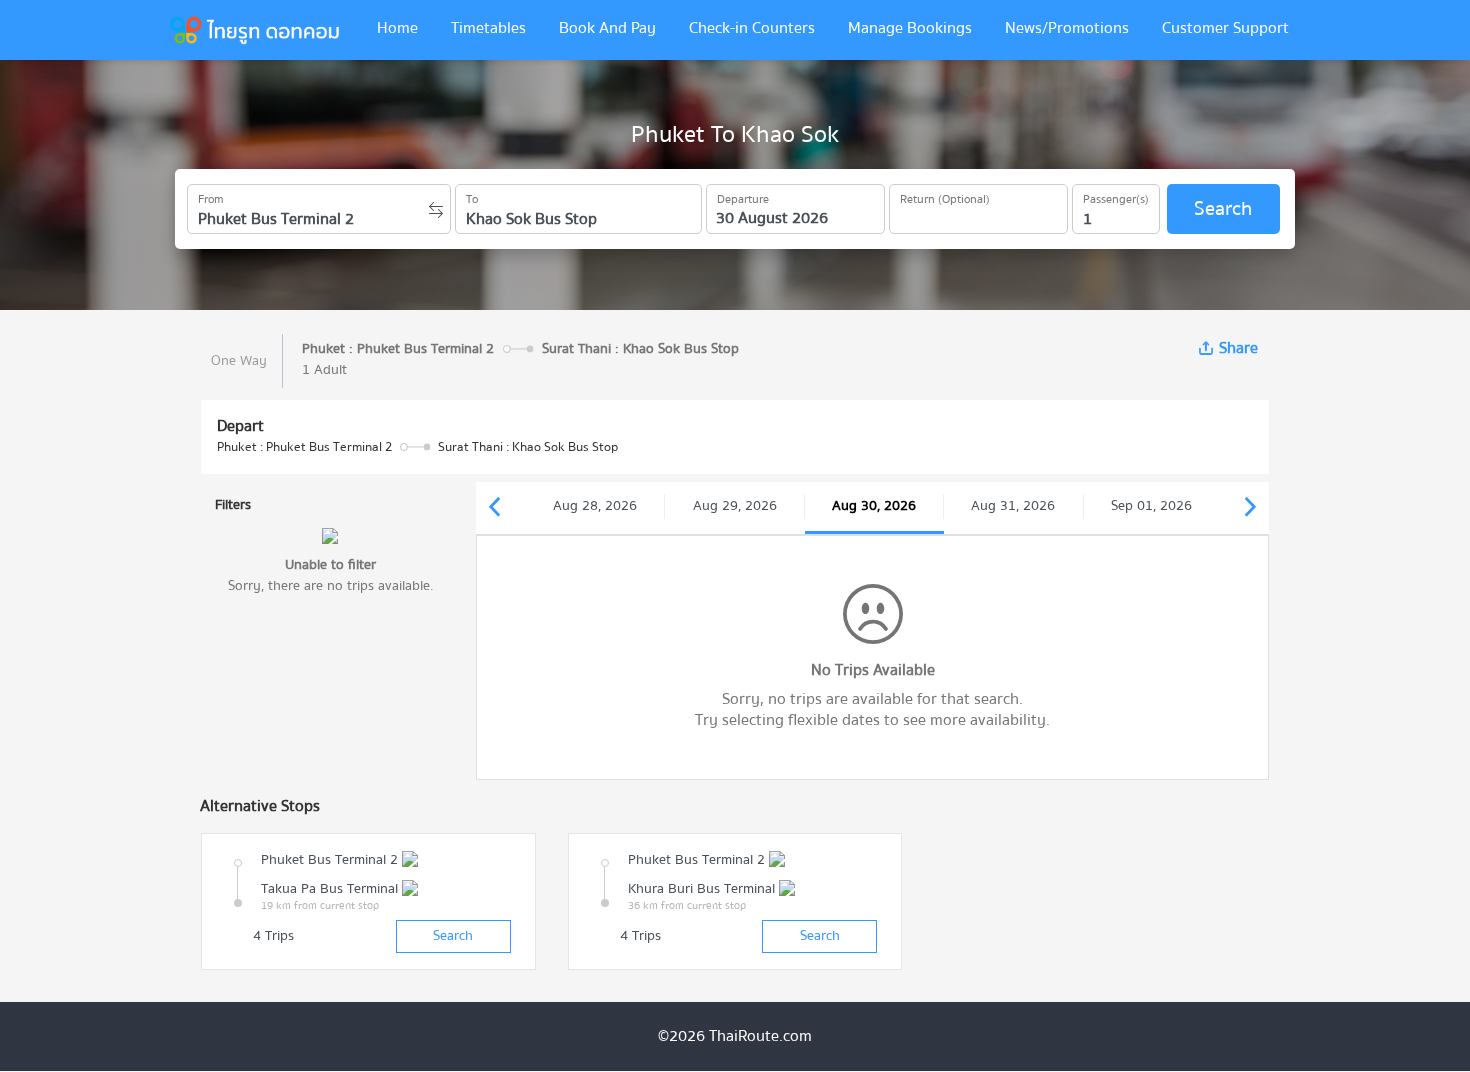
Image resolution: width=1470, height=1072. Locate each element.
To (472, 196)
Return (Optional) (945, 196)
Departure (743, 196)
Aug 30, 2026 (874, 506)
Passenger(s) (1116, 196)
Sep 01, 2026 (1151, 506)
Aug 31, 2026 (1013, 506)
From (211, 196)
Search (1223, 208)
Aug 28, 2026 (595, 506)
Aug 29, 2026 (735, 506)
